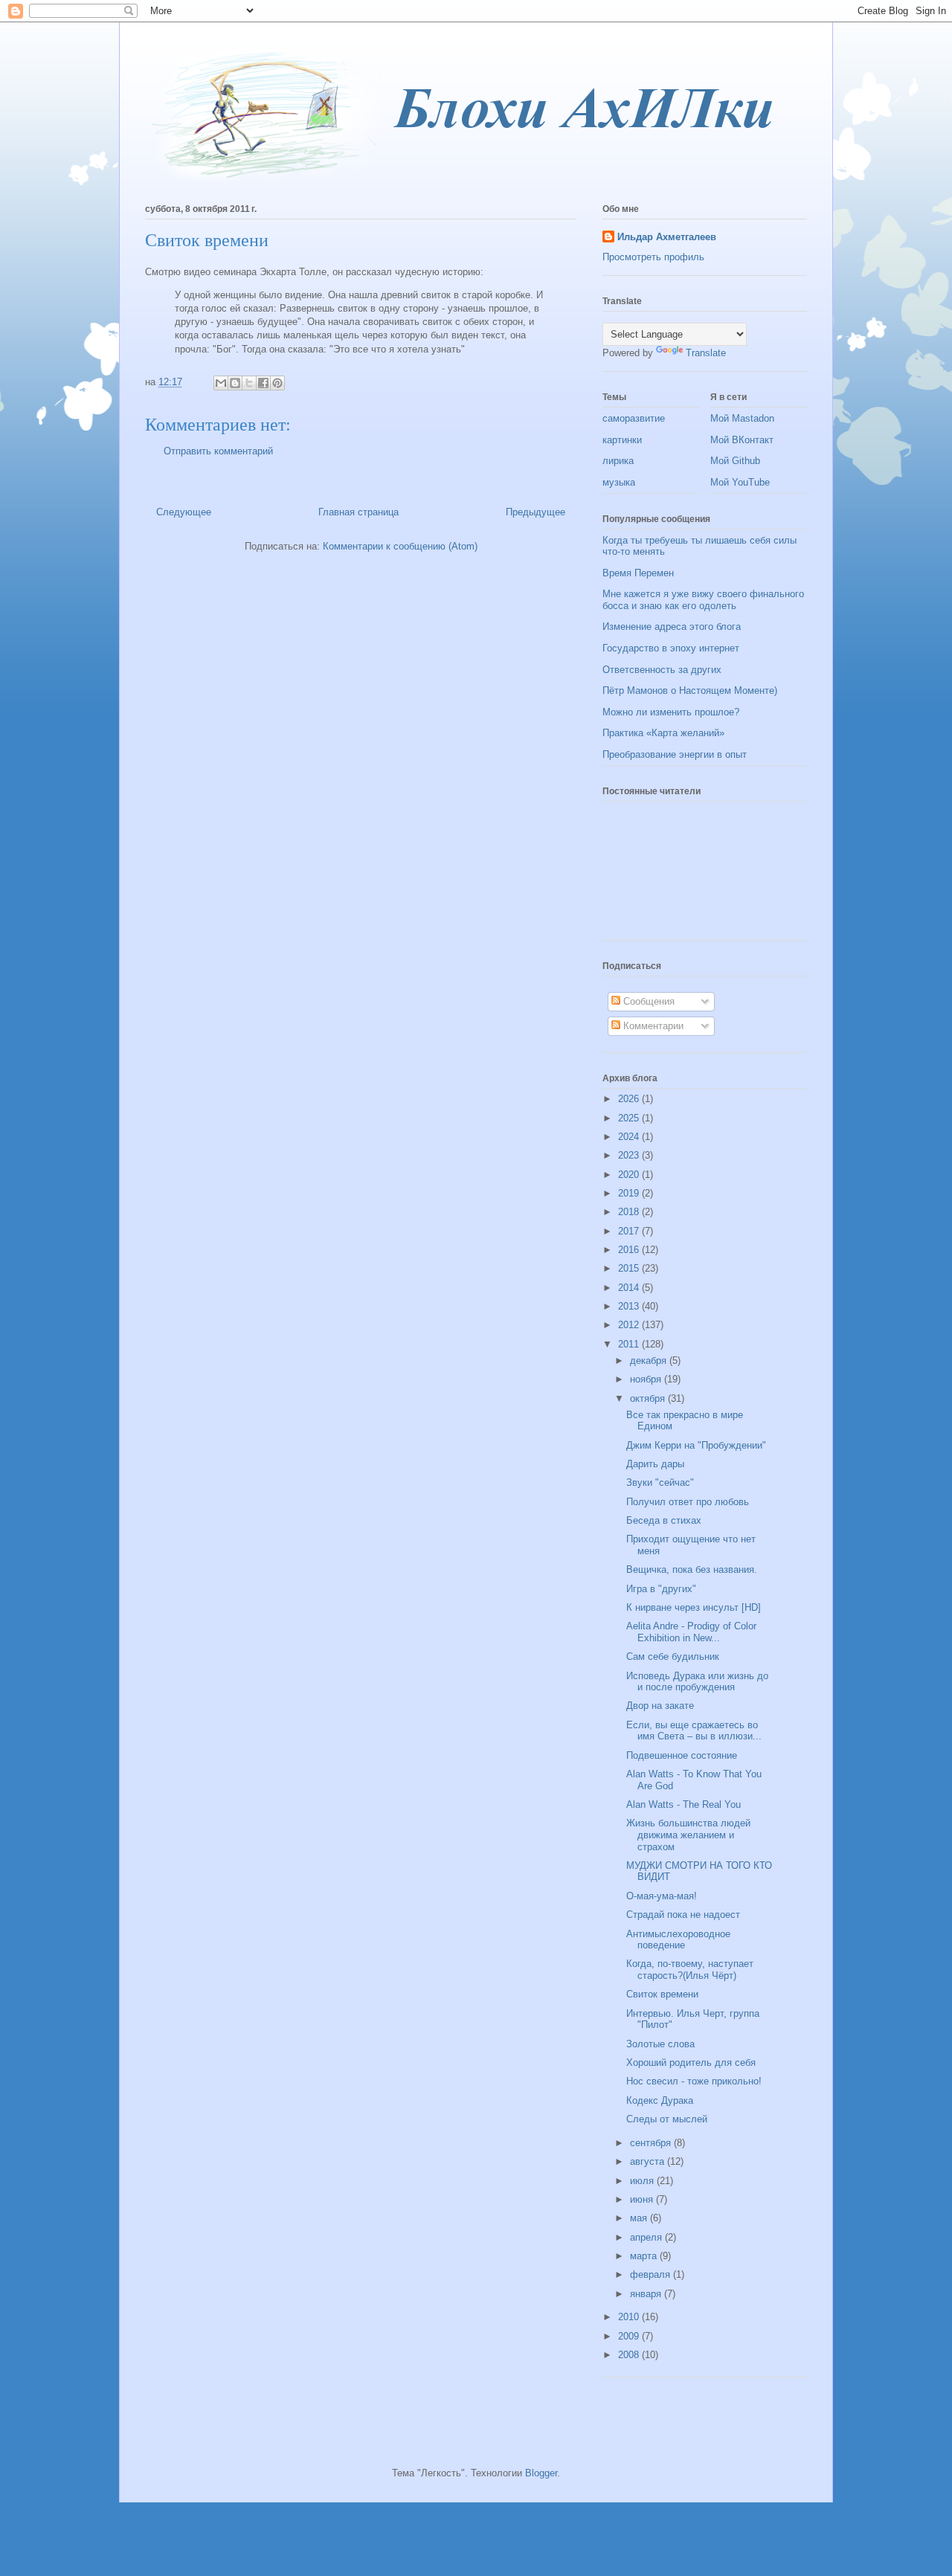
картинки (622, 440)
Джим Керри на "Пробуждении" (696, 1445)
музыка (619, 482)
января (647, 2294)
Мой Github (735, 461)
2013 (630, 1306)
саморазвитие (634, 418)
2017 (630, 1231)
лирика (618, 461)
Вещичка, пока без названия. (692, 1569)
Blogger (541, 2473)
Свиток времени (662, 1994)
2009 (630, 2336)
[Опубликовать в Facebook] (263, 383)
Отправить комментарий (218, 451)
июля (643, 2181)
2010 (630, 2317)
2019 (630, 1193)
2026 (630, 1099)
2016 (630, 1250)
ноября (647, 1379)
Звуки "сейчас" (660, 1482)
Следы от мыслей (667, 2119)
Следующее (184, 512)
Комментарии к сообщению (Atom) (400, 546)
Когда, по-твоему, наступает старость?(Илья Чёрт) (690, 1970)
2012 (630, 1325)
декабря (650, 1361)
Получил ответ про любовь (688, 1502)
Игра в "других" (661, 1589)
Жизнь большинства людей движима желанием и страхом (688, 1835)
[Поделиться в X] (249, 383)
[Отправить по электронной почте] (221, 383)
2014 (630, 1288)
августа (649, 2161)
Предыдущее (535, 512)
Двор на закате (660, 1706)
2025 (630, 1118)
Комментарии (652, 1026)
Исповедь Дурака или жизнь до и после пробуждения (697, 1682)
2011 (630, 1344)
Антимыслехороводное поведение (678, 1940)
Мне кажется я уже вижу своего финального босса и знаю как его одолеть (703, 600)
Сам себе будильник (673, 1656)
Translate (706, 353)
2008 (630, 2355)
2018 (630, 1212)
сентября (652, 2143)
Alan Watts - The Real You (684, 1804)
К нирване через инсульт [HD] (694, 1607)
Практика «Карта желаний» (663, 733)
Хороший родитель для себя (691, 2063)
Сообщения (647, 1001)
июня (643, 2199)
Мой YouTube (740, 482)
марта (645, 2256)
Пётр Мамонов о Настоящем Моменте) (690, 690)
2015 (630, 1268)
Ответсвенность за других (662, 670)
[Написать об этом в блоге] (235, 383)
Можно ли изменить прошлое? (671, 712)
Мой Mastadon (742, 418)
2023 (630, 1155)
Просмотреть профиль (653, 257)
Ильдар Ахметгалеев (667, 237)
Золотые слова (660, 2044)
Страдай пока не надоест (683, 1915)
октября (649, 1398)
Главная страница (358, 512)
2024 (630, 1137)
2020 (630, 1175)
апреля (647, 2237)
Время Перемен (638, 573)
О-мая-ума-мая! (662, 1896)
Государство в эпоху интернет (671, 648)
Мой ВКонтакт (742, 440)
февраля (652, 2274)
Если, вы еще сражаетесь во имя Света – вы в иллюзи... (694, 1731)
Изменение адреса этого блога (672, 627)
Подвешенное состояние (682, 1755)
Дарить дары (655, 1464)
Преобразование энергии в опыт (675, 754)
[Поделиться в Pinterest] (277, 383)
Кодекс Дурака (660, 2100)
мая (640, 2218)
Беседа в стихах (664, 1520)
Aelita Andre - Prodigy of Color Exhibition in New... (691, 1632)
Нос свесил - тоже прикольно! (694, 2081)
